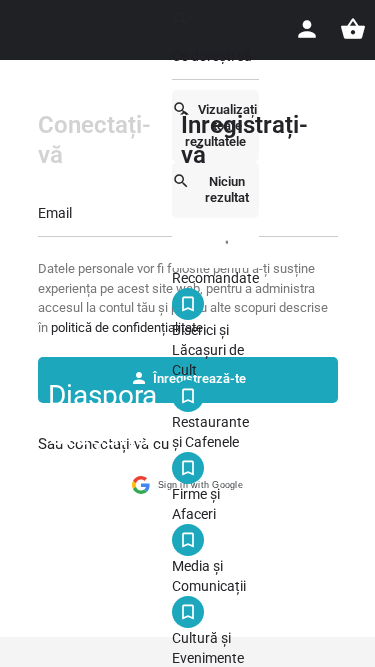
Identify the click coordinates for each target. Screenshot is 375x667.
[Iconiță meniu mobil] (24, 416)
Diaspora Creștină (102, 415)
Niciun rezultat (227, 189)
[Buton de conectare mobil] (307, 29)
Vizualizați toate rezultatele (221, 125)
